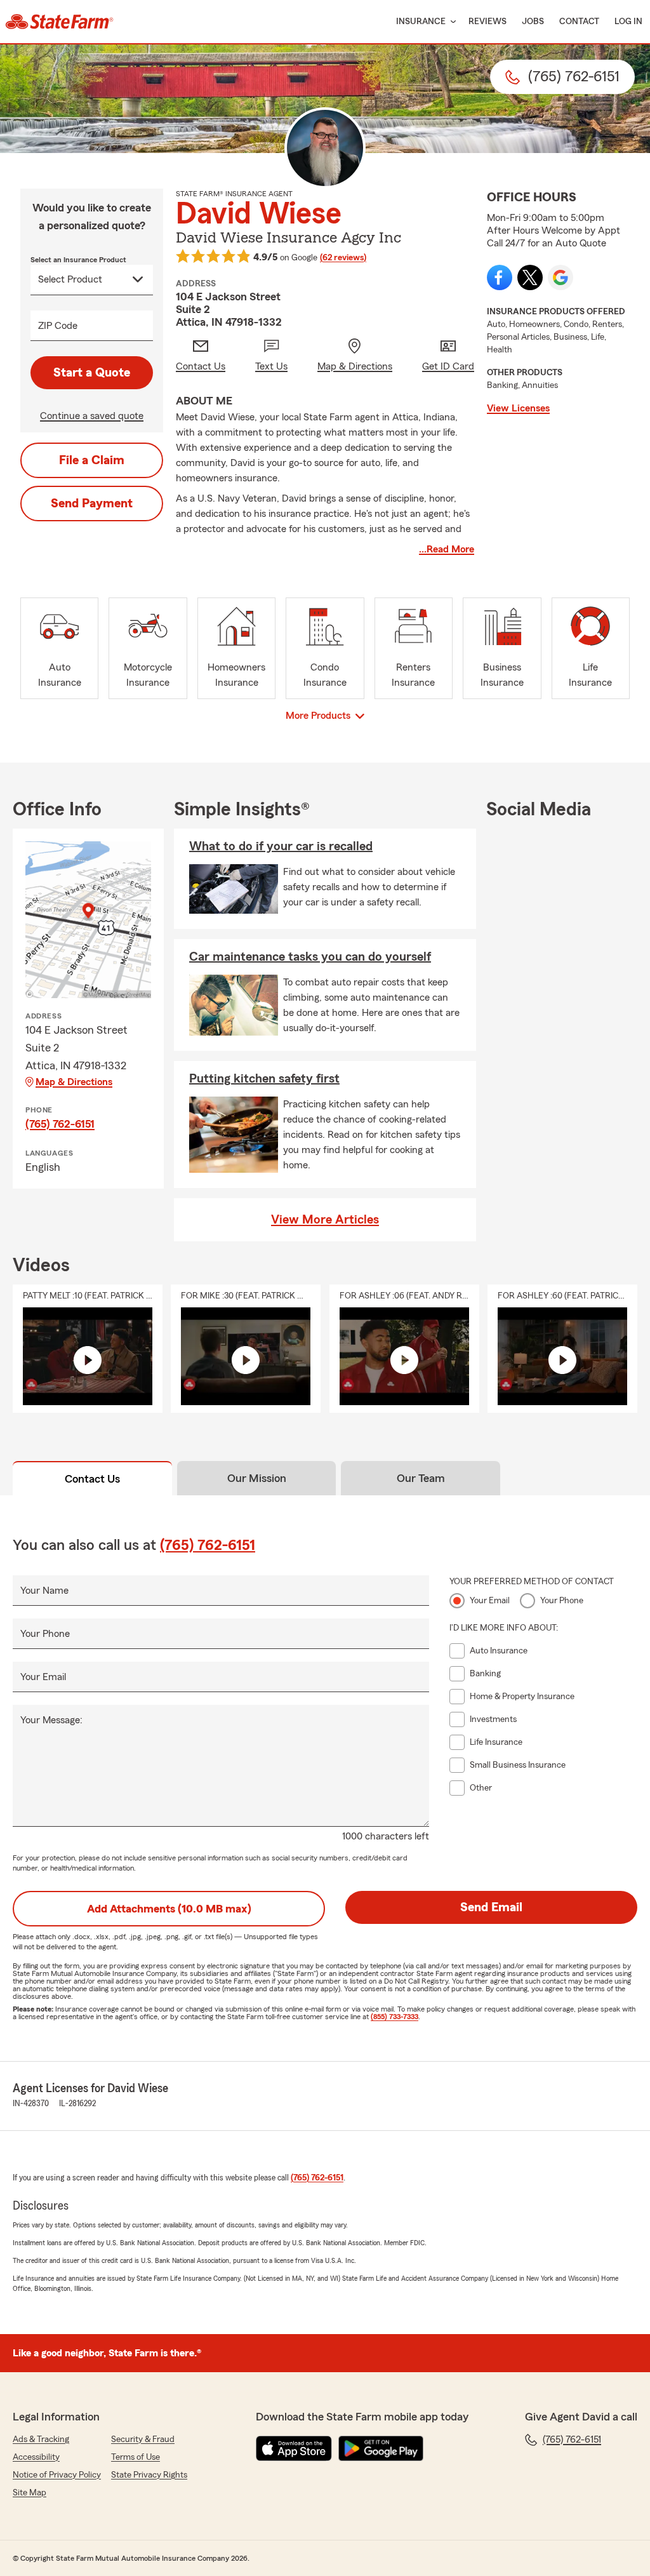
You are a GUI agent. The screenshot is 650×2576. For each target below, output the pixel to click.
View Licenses (518, 408)
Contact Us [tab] (92, 1479)
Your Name (44, 1591)
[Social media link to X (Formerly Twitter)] (530, 277)
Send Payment (92, 504)
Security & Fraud (143, 2439)
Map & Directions (74, 1082)
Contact (579, 22)
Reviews (487, 22)
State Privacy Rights (149, 2475)
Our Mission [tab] (257, 1478)
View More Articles (325, 1220)
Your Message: (51, 1720)
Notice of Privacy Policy (57, 2475)
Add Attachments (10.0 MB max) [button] (169, 1909)
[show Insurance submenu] (451, 22)
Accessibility (36, 2457)
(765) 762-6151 (60, 1124)
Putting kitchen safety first (264, 1079)
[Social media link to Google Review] (560, 277)
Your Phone (45, 1634)
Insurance (421, 22)
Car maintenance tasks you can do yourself (310, 957)
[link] (59, 22)
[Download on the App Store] (294, 2448)
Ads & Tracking (41, 2439)
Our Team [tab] (421, 1478)
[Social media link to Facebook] (500, 277)
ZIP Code (58, 326)
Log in (628, 22)
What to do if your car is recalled (281, 846)
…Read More (447, 549)
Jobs (533, 22)
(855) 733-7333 (395, 2017)
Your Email (43, 1677)
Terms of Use (136, 2457)
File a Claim (92, 460)
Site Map (30, 2493)
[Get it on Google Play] (381, 2448)
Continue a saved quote (92, 416)
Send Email (491, 1907)
